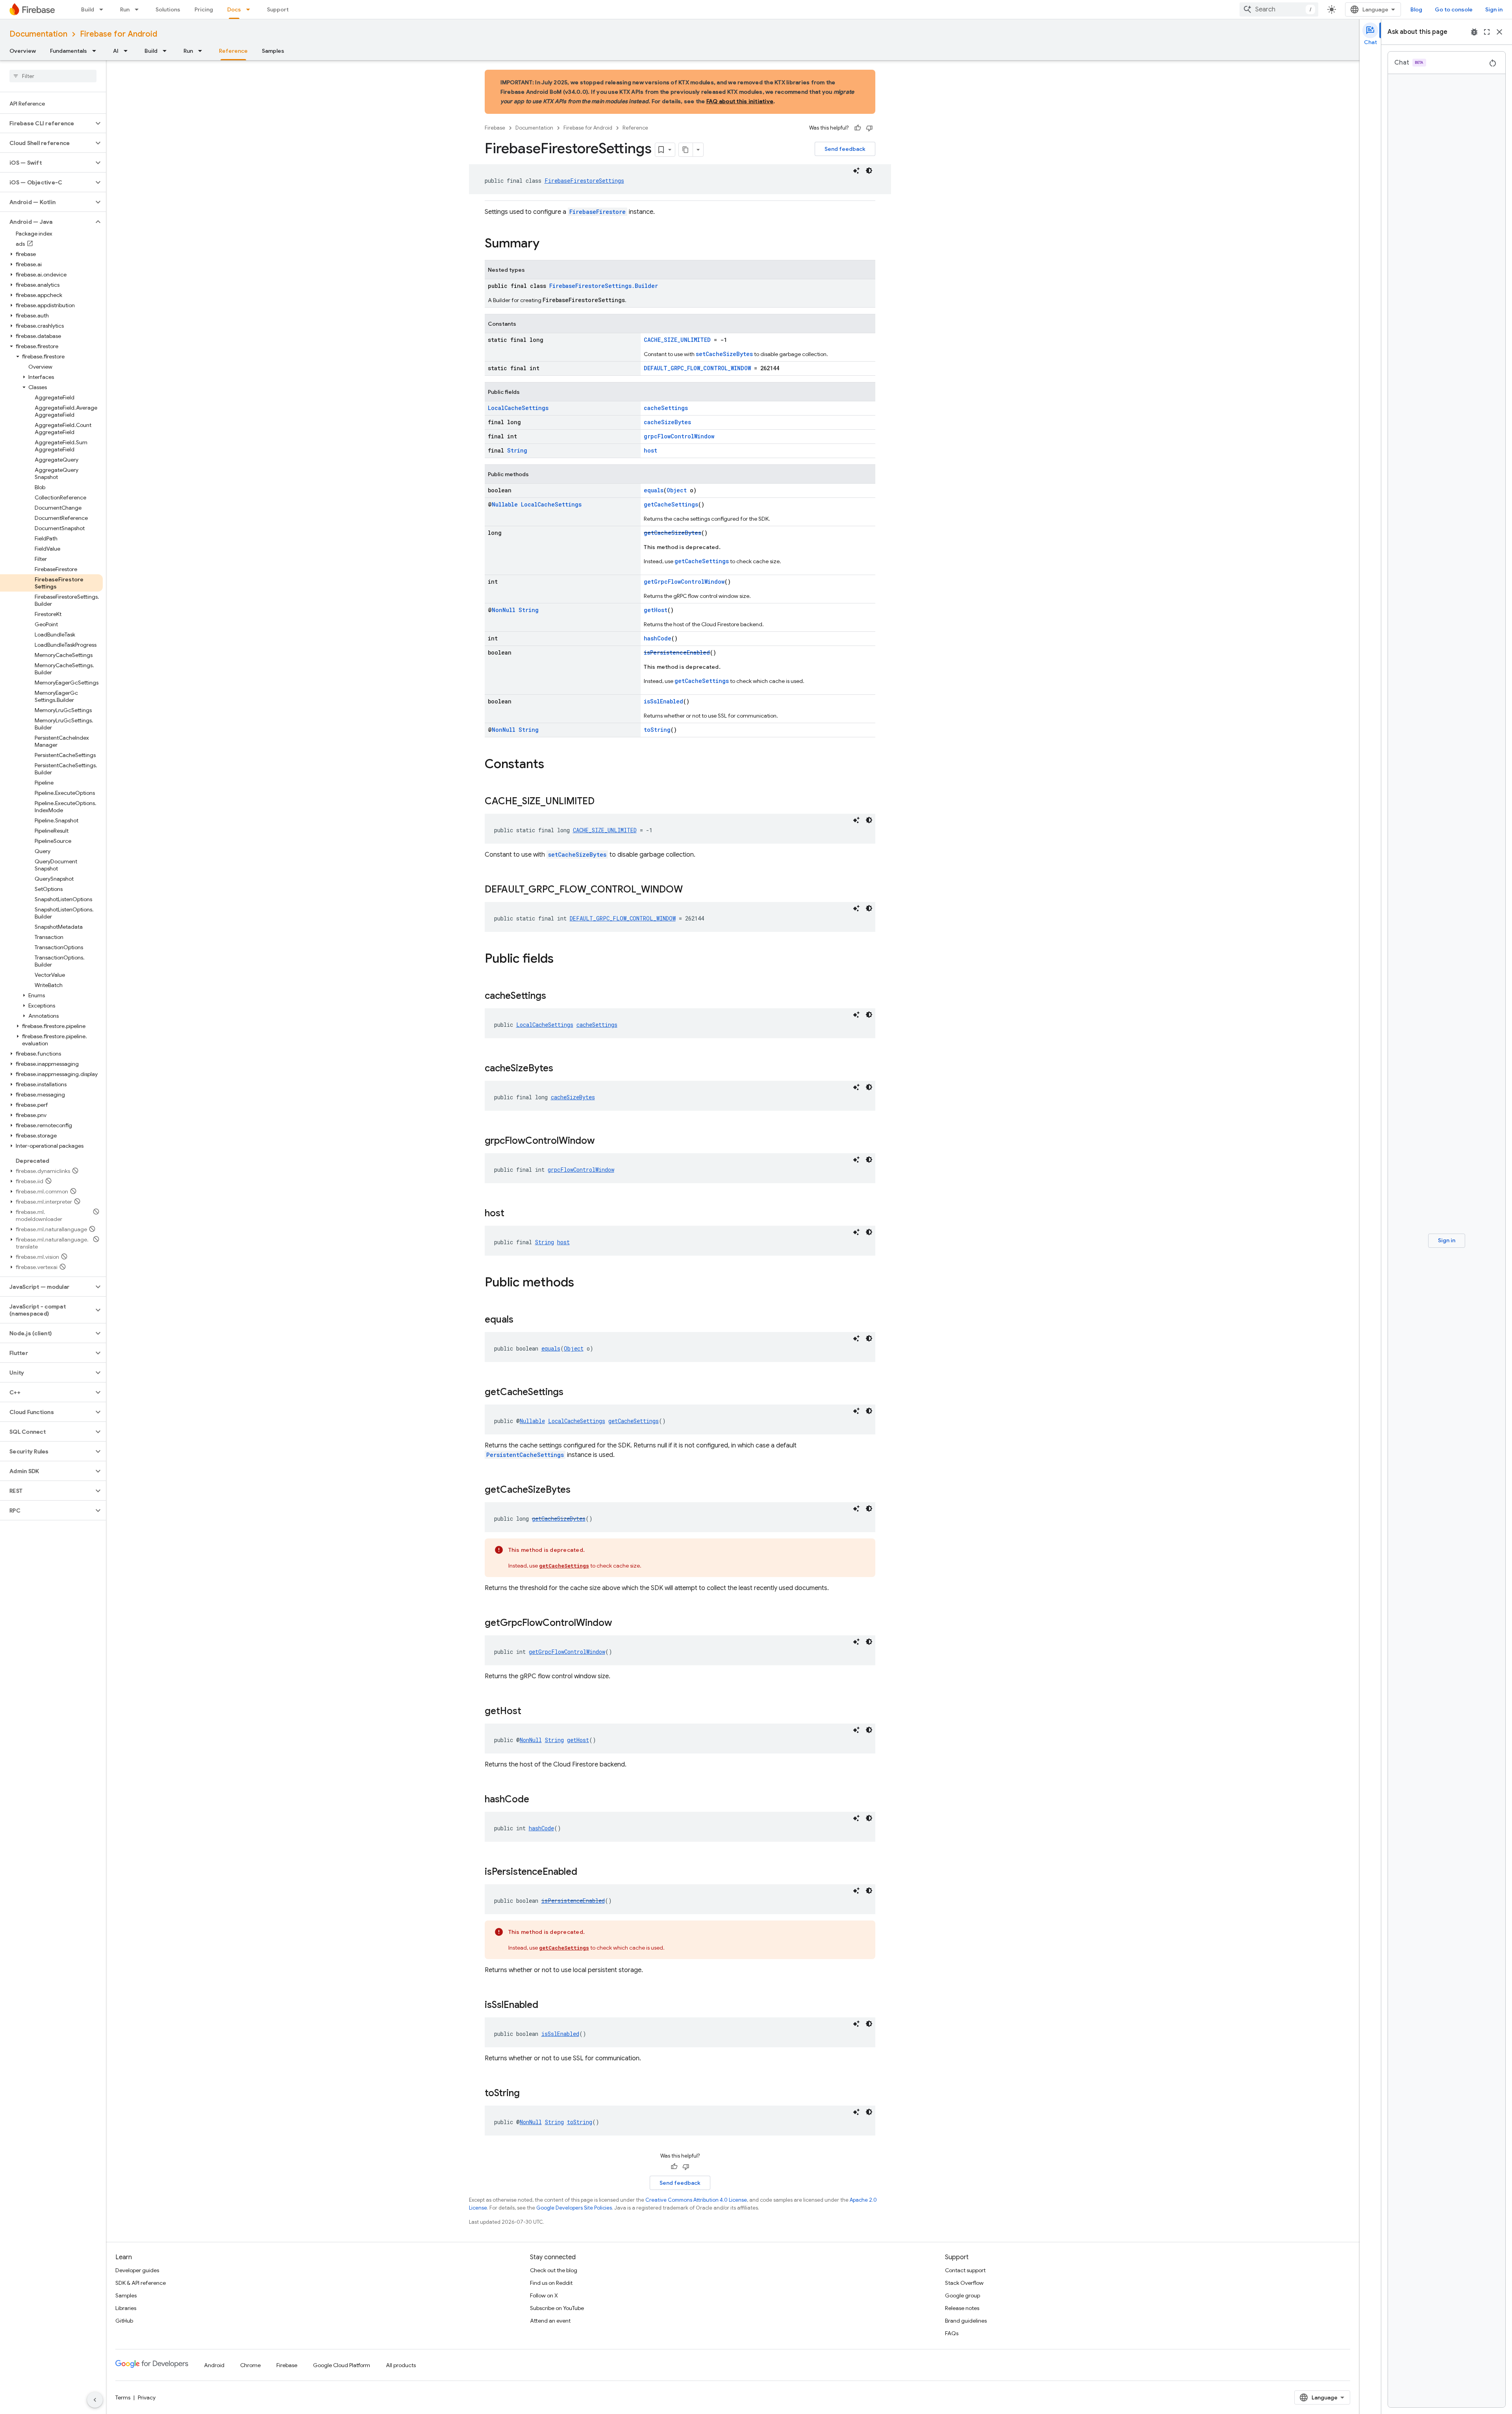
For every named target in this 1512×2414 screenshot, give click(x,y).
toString (657, 730)
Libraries (126, 2308)
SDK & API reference (141, 2283)
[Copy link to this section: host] (512, 1214)
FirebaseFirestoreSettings (584, 181)
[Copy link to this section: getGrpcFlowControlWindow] (620, 1624)
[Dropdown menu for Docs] (250, 9)
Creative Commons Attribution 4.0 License (696, 2200)
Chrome (250, 2365)
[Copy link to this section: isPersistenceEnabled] (585, 1872)
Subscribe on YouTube (557, 2308)
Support (278, 9)
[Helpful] (858, 128)
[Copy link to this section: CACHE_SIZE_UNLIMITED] (602, 802)
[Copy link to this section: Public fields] (561, 959)
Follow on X (544, 2295)
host (650, 450)
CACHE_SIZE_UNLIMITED (677, 340)
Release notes (962, 2308)
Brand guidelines (966, 2321)
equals (654, 490)
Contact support (965, 2270)
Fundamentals (69, 51)
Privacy (147, 2397)
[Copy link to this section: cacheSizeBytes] (561, 1069)
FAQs (952, 2333)
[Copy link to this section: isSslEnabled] (546, 2006)
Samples (273, 51)
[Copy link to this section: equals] (521, 1320)
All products (401, 2365)
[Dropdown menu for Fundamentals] (96, 51)
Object (677, 490)
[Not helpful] (869, 128)
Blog (1416, 9)
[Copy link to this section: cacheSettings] (554, 996)
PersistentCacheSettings (525, 1455)
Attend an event (550, 2321)
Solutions (168, 9)
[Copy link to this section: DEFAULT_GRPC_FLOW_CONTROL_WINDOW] (691, 890)
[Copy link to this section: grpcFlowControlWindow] (602, 1141)
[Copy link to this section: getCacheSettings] (571, 1393)
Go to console (1454, 9)
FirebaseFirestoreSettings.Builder (604, 286)
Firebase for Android (119, 34)
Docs (234, 9)
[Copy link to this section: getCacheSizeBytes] (578, 1490)
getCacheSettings (671, 504)
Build (88, 9)
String (517, 450)
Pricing (204, 9)
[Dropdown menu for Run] (139, 9)
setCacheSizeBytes (724, 354)
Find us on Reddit (551, 2283)
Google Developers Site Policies (574, 2208)
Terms (123, 2397)
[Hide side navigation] (95, 2400)
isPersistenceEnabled (677, 652)
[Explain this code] (856, 171)
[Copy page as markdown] (686, 150)
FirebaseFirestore (598, 212)
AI (116, 51)
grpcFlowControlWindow (679, 436)
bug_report (1474, 32)
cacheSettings (666, 408)
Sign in (1494, 9)
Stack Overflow (964, 2283)
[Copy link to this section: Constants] (552, 765)
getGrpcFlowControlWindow (684, 582)
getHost (656, 610)
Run (125, 9)
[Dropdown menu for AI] (128, 51)
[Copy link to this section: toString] (528, 2094)
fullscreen (1487, 32)
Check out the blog (554, 2270)
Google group (963, 2295)
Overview (23, 51)
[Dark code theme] (869, 171)
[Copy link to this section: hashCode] (537, 1800)
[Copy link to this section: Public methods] (582, 1283)
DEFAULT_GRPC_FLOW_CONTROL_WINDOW (697, 368)
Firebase (495, 128)
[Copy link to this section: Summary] (547, 244)
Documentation (38, 34)
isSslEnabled (663, 701)
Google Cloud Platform (342, 2365)
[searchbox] (53, 76)
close (1499, 32)
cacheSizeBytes (667, 422)
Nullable (505, 504)
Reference (233, 51)
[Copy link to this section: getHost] (529, 1712)
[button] (47, 123)
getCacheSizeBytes (673, 533)
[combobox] (1279, 9)
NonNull (504, 610)
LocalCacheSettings (518, 408)
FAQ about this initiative (740, 101)
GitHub (124, 2321)
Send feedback (845, 149)
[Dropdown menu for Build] (104, 9)
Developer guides (137, 2270)
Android (214, 2365)
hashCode (658, 638)
